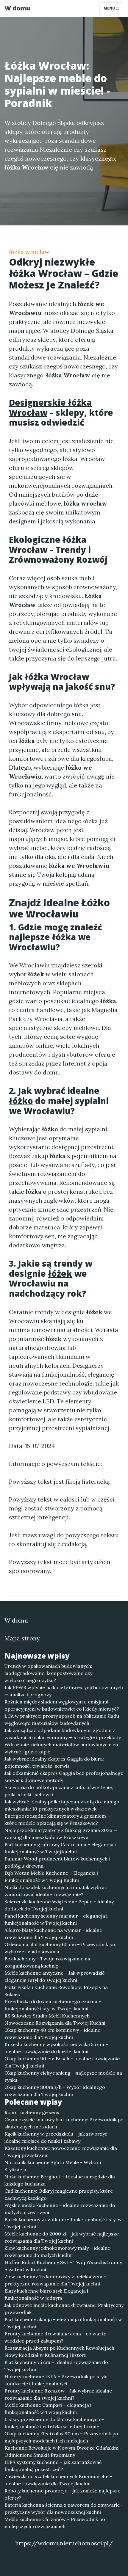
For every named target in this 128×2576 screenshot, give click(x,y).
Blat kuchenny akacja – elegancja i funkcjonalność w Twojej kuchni (63, 2323)
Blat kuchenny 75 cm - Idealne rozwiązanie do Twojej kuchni (56, 2366)
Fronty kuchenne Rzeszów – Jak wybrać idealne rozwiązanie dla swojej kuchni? (58, 2394)
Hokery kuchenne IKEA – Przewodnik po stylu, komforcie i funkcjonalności (57, 2380)
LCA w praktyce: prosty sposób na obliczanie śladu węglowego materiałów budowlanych (62, 1720)
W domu (17, 8)
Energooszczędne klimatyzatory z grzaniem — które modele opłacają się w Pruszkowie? (58, 1819)
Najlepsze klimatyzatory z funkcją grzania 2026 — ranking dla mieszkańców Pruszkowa (61, 1834)
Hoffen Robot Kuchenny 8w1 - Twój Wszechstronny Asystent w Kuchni (63, 2266)
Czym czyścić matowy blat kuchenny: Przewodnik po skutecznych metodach (64, 2123)
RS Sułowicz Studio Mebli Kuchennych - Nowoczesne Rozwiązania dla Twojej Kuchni (55, 2019)
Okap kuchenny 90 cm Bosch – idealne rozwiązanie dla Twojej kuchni (62, 2062)
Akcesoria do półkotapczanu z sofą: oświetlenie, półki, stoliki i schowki (59, 1791)
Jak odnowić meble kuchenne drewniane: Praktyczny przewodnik (64, 2309)
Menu (110, 8)
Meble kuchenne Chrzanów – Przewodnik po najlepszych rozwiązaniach (55, 2523)
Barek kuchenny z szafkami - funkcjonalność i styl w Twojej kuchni (63, 2223)
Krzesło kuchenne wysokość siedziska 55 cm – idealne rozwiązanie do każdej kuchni (56, 2048)
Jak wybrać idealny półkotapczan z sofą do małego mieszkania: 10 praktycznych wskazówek (62, 1805)
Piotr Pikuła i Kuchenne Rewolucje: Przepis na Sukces (56, 1991)
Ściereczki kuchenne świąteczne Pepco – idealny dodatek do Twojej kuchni (59, 1905)
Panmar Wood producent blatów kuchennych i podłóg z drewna (57, 1862)
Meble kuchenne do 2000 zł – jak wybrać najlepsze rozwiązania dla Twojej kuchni (62, 2237)
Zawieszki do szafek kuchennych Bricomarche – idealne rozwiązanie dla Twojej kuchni (58, 2480)
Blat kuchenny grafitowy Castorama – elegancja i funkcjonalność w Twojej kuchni (60, 1848)
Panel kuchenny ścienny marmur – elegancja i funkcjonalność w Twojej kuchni (56, 1919)
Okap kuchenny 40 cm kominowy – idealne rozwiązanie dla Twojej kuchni (52, 2034)
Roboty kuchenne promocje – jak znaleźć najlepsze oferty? (62, 2494)
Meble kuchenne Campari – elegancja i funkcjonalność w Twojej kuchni (48, 2409)
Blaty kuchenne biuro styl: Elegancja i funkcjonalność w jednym (46, 2294)
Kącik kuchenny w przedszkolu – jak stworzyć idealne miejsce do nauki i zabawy (56, 2137)
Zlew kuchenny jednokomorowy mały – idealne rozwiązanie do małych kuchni (57, 2252)
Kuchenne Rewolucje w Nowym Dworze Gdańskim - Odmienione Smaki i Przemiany (63, 2451)
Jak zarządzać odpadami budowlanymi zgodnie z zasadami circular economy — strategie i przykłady (63, 1734)
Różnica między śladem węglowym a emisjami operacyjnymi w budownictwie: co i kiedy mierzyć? (62, 1705)
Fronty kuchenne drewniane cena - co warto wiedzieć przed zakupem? (56, 2337)
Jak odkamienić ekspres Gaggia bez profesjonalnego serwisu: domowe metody (64, 1777)
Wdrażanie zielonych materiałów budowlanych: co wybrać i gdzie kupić (61, 1748)
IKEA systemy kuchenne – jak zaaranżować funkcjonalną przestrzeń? (53, 2466)
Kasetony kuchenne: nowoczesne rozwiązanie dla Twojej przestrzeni (61, 2152)
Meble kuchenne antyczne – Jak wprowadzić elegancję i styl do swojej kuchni (55, 1976)
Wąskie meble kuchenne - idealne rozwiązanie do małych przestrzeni (60, 2209)
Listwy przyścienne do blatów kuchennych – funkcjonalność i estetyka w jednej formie (54, 2423)
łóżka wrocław (29, 252)
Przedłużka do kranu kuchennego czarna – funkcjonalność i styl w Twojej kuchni (53, 2005)
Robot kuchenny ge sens (32, 2112)
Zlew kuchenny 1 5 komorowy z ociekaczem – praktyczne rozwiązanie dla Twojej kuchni (55, 2280)
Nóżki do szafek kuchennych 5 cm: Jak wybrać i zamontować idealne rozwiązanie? (57, 1891)
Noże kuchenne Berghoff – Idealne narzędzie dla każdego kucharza (60, 2180)
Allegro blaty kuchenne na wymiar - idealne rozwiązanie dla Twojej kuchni (53, 1934)
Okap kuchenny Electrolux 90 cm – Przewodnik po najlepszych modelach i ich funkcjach (61, 2437)
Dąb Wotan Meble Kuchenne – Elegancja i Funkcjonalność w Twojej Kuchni (51, 1877)
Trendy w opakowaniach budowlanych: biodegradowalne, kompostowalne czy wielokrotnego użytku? (48, 1673)
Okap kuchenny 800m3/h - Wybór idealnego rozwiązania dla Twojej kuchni (55, 2091)
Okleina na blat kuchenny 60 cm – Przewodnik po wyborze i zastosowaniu (60, 1948)
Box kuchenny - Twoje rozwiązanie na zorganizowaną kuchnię (47, 1962)
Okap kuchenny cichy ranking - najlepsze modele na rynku (63, 2076)
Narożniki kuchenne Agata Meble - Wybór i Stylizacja (53, 2166)
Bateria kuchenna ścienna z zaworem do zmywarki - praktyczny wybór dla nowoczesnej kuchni (64, 2508)
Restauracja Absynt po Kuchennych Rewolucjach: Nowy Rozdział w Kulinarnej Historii (60, 2351)
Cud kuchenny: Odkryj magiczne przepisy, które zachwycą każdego (59, 2194)
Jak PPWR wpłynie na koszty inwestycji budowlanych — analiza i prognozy (64, 1691)
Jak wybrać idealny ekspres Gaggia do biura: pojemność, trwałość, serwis (54, 1762)
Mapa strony (22, 1638)
